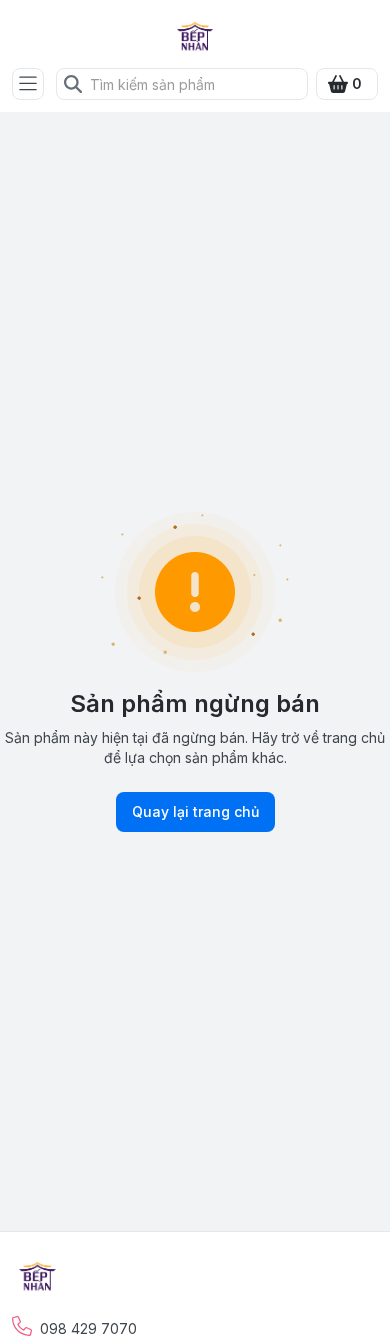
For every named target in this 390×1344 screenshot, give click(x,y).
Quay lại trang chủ (195, 811)
